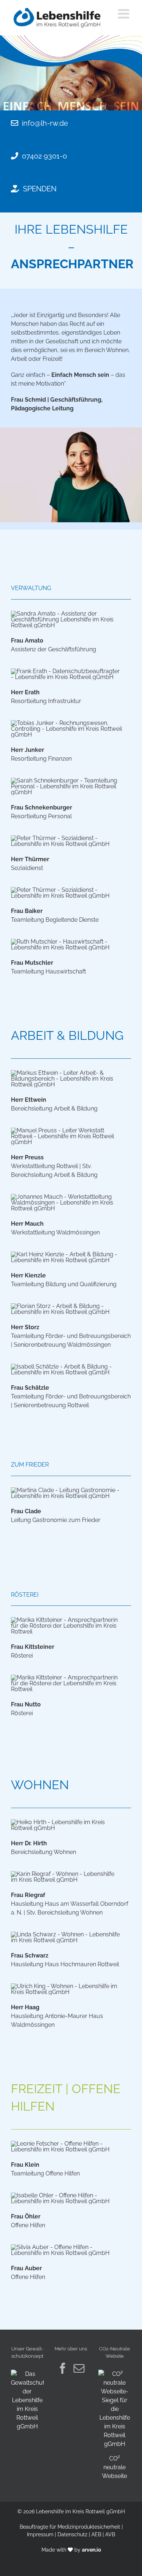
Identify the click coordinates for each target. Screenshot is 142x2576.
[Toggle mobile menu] (125, 14)
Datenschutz (72, 2534)
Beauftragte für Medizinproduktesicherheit (70, 2527)
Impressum (40, 2534)
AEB (96, 2534)
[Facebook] (63, 2368)
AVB (110, 2534)
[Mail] (79, 2368)
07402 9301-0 (44, 156)
